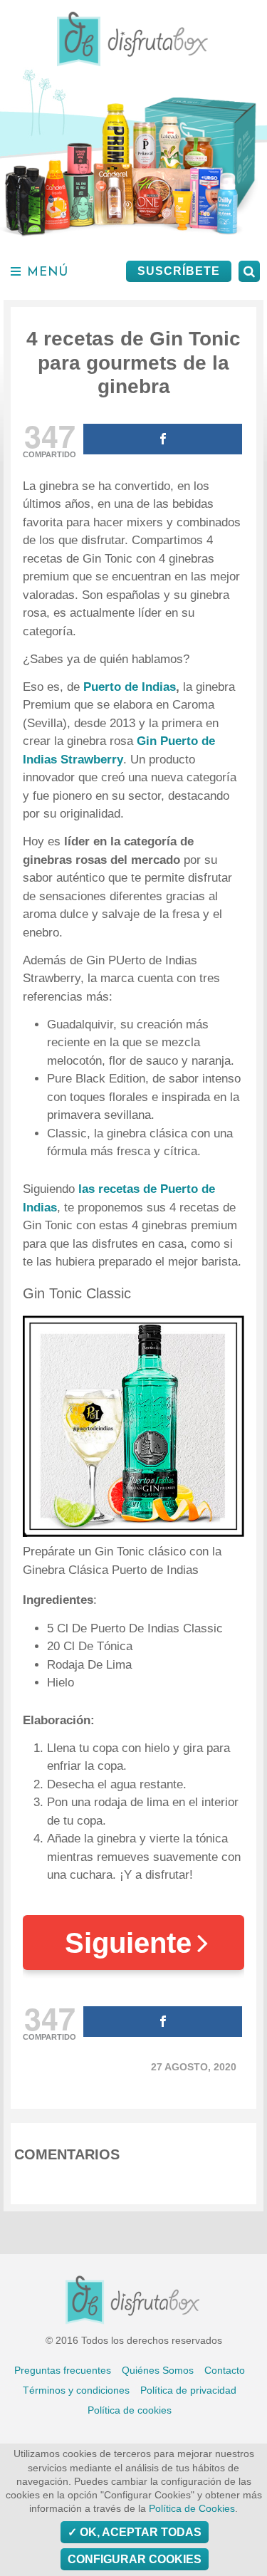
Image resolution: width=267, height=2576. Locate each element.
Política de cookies (130, 2410)
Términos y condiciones (76, 2390)
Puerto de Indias (130, 687)
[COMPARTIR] (163, 439)
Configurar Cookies (135, 2559)
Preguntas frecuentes (63, 2370)
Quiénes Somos (158, 2370)
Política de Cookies (192, 2509)
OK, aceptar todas (139, 2532)
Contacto (225, 2370)
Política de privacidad (188, 2390)
